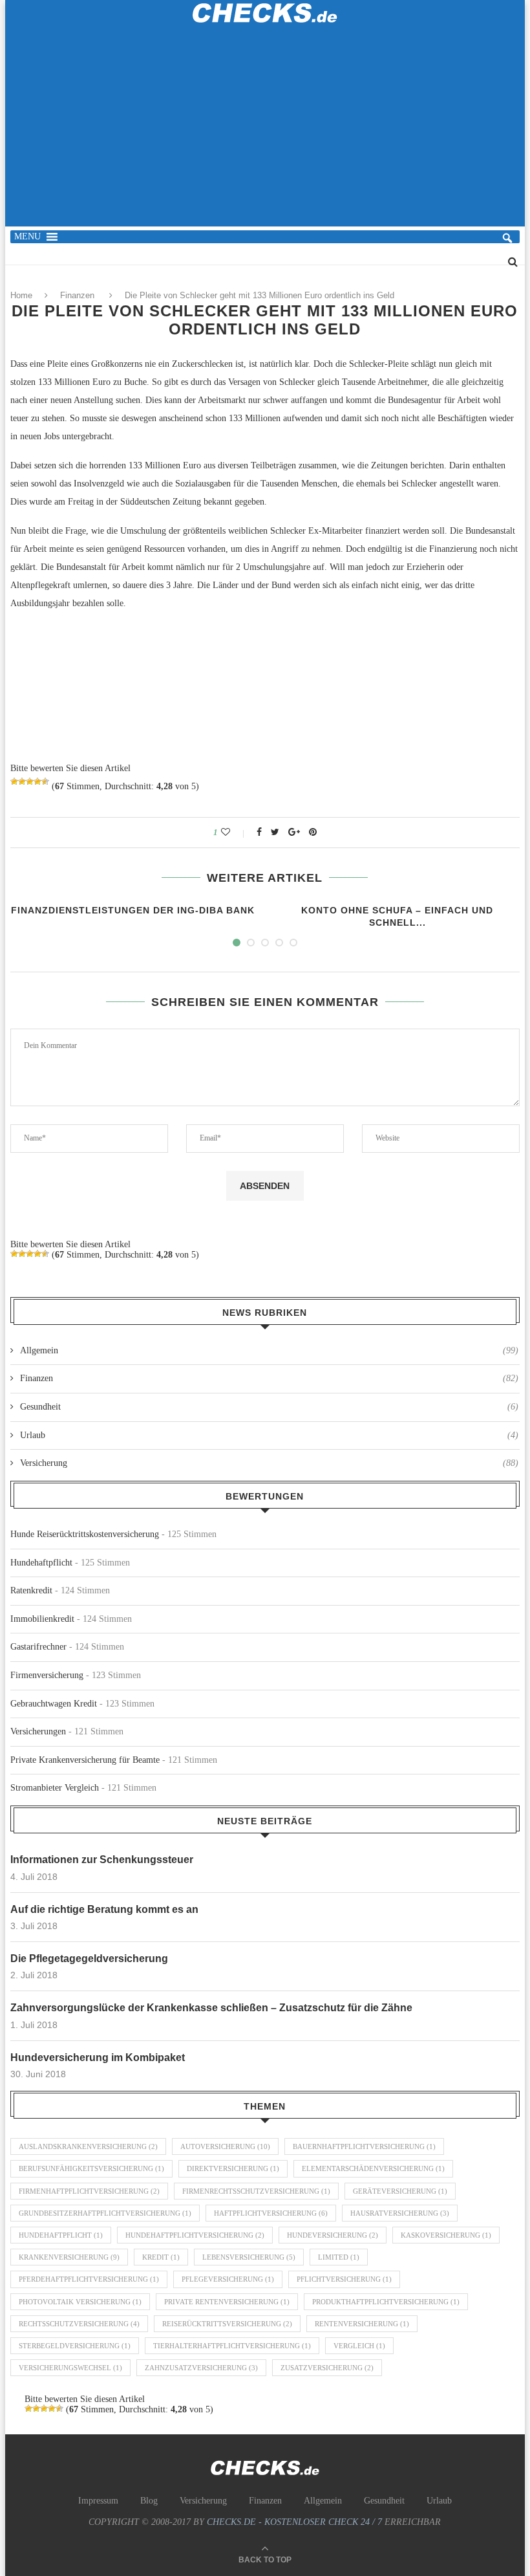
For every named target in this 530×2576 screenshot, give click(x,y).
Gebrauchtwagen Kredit (54, 1704)
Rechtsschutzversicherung (79, 2324)
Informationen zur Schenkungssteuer (102, 1860)
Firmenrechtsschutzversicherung (256, 2191)
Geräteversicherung (400, 2191)
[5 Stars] (45, 781)
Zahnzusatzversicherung (201, 2368)
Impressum (98, 2501)
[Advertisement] (265, 133)
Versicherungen (38, 1731)
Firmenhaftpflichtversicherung (89, 2191)
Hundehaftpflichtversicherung (195, 2235)
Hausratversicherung (400, 2213)
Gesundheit (269, 1407)
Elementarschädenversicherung (373, 2168)
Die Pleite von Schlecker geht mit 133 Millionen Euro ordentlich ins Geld (260, 295)
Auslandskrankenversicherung (88, 2146)
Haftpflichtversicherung (271, 2213)
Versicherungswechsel (70, 2368)
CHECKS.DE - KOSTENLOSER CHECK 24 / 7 (294, 2522)
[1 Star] (14, 781)
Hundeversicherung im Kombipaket (98, 2058)
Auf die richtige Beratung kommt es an (104, 1909)
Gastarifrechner (38, 1647)
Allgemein (269, 1350)
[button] (27, 237)
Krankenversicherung (69, 2257)
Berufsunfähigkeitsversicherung (91, 2168)
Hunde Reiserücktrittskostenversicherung (85, 1534)
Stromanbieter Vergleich (55, 1788)
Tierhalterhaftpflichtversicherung (232, 2346)
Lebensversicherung (249, 2257)
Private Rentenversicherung (227, 2302)
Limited (339, 2257)
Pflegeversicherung (228, 2279)
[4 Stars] (37, 781)
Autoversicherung (225, 2146)
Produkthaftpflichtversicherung (386, 2302)
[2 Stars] (22, 781)
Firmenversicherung (47, 1675)
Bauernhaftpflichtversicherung (364, 2146)
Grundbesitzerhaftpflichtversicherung (105, 2213)
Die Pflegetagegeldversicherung (89, 1959)
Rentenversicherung (362, 2324)
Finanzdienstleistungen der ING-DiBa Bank (133, 910)
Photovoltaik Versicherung (80, 2302)
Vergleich (359, 2346)
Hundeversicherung (333, 2235)
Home (21, 295)
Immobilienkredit (42, 1619)
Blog (149, 2501)
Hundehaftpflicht (41, 1563)
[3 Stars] (30, 781)
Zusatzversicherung (327, 2368)
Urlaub (269, 1435)
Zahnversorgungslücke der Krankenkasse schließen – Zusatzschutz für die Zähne (211, 2008)
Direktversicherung (233, 2168)
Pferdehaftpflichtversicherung (89, 2279)
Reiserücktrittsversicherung (227, 2324)
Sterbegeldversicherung (75, 2346)
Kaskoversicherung (446, 2235)
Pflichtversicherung (344, 2279)
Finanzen (77, 295)
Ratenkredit (31, 1590)
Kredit (161, 2257)
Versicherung (269, 1463)
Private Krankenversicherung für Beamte (85, 1760)
